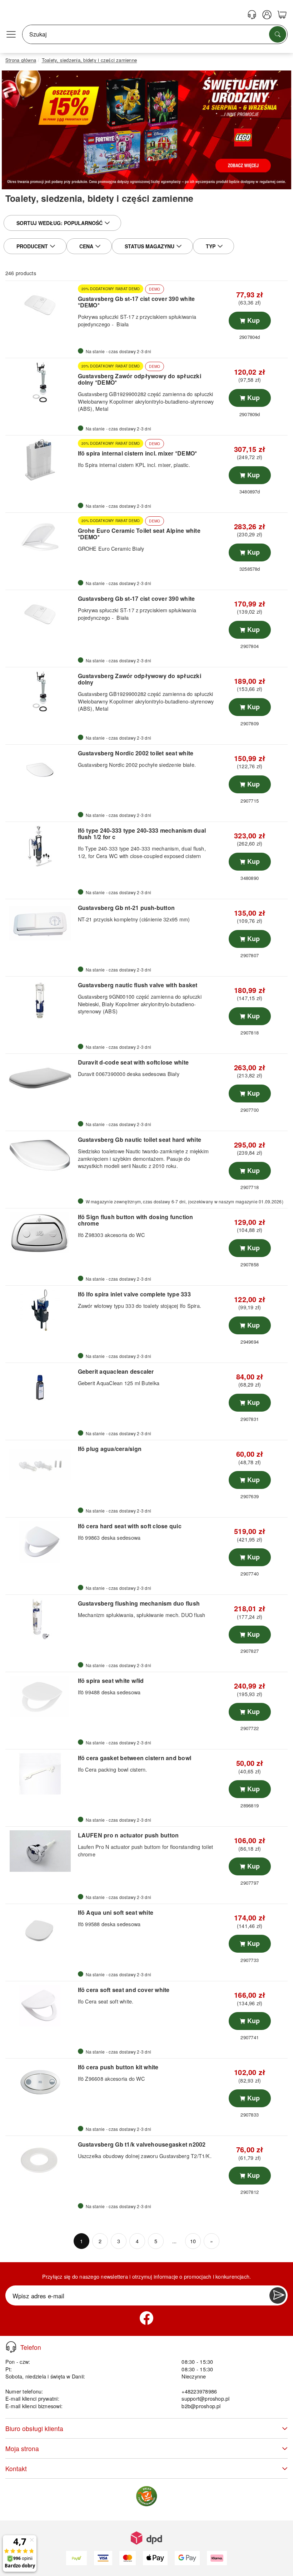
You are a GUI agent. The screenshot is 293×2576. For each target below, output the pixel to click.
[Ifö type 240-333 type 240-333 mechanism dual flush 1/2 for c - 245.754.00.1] (41, 846)
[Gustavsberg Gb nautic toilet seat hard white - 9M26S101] (41, 1155)
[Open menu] (11, 34)
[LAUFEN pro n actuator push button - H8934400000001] (41, 1851)
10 (193, 2241)
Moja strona (22, 2448)
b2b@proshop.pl (201, 2406)
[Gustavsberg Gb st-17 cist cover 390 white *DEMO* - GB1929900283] (41, 305)
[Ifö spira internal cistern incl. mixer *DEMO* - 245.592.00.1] (41, 460)
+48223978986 (199, 2391)
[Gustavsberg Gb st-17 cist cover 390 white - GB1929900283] (41, 614)
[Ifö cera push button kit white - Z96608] (41, 2083)
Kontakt (16, 2468)
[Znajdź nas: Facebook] (146, 2318)
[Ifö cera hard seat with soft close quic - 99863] (41, 1542)
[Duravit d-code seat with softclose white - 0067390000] (41, 1078)
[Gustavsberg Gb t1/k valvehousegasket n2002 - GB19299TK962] (41, 2160)
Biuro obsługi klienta (34, 2428)
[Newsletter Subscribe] (278, 2295)
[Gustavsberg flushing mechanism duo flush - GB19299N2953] (41, 1619)
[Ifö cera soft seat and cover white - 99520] (41, 2006)
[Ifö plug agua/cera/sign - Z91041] (41, 1465)
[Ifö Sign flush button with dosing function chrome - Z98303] (41, 1233)
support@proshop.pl (205, 2398)
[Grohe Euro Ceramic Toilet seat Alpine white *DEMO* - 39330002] (41, 537)
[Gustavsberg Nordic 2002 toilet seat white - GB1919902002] (41, 769)
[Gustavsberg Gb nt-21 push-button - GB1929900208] (41, 924)
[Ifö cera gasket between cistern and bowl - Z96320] (41, 1774)
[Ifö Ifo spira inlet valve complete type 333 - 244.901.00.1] (41, 1310)
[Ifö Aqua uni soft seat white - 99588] (41, 1928)
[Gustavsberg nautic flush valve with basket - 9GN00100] (41, 1001)
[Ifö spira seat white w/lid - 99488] (41, 1696)
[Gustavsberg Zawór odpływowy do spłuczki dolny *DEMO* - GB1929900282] (41, 383)
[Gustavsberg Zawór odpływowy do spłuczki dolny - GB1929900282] (41, 692)
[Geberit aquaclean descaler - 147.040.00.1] (41, 1387)
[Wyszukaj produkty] (278, 34)
